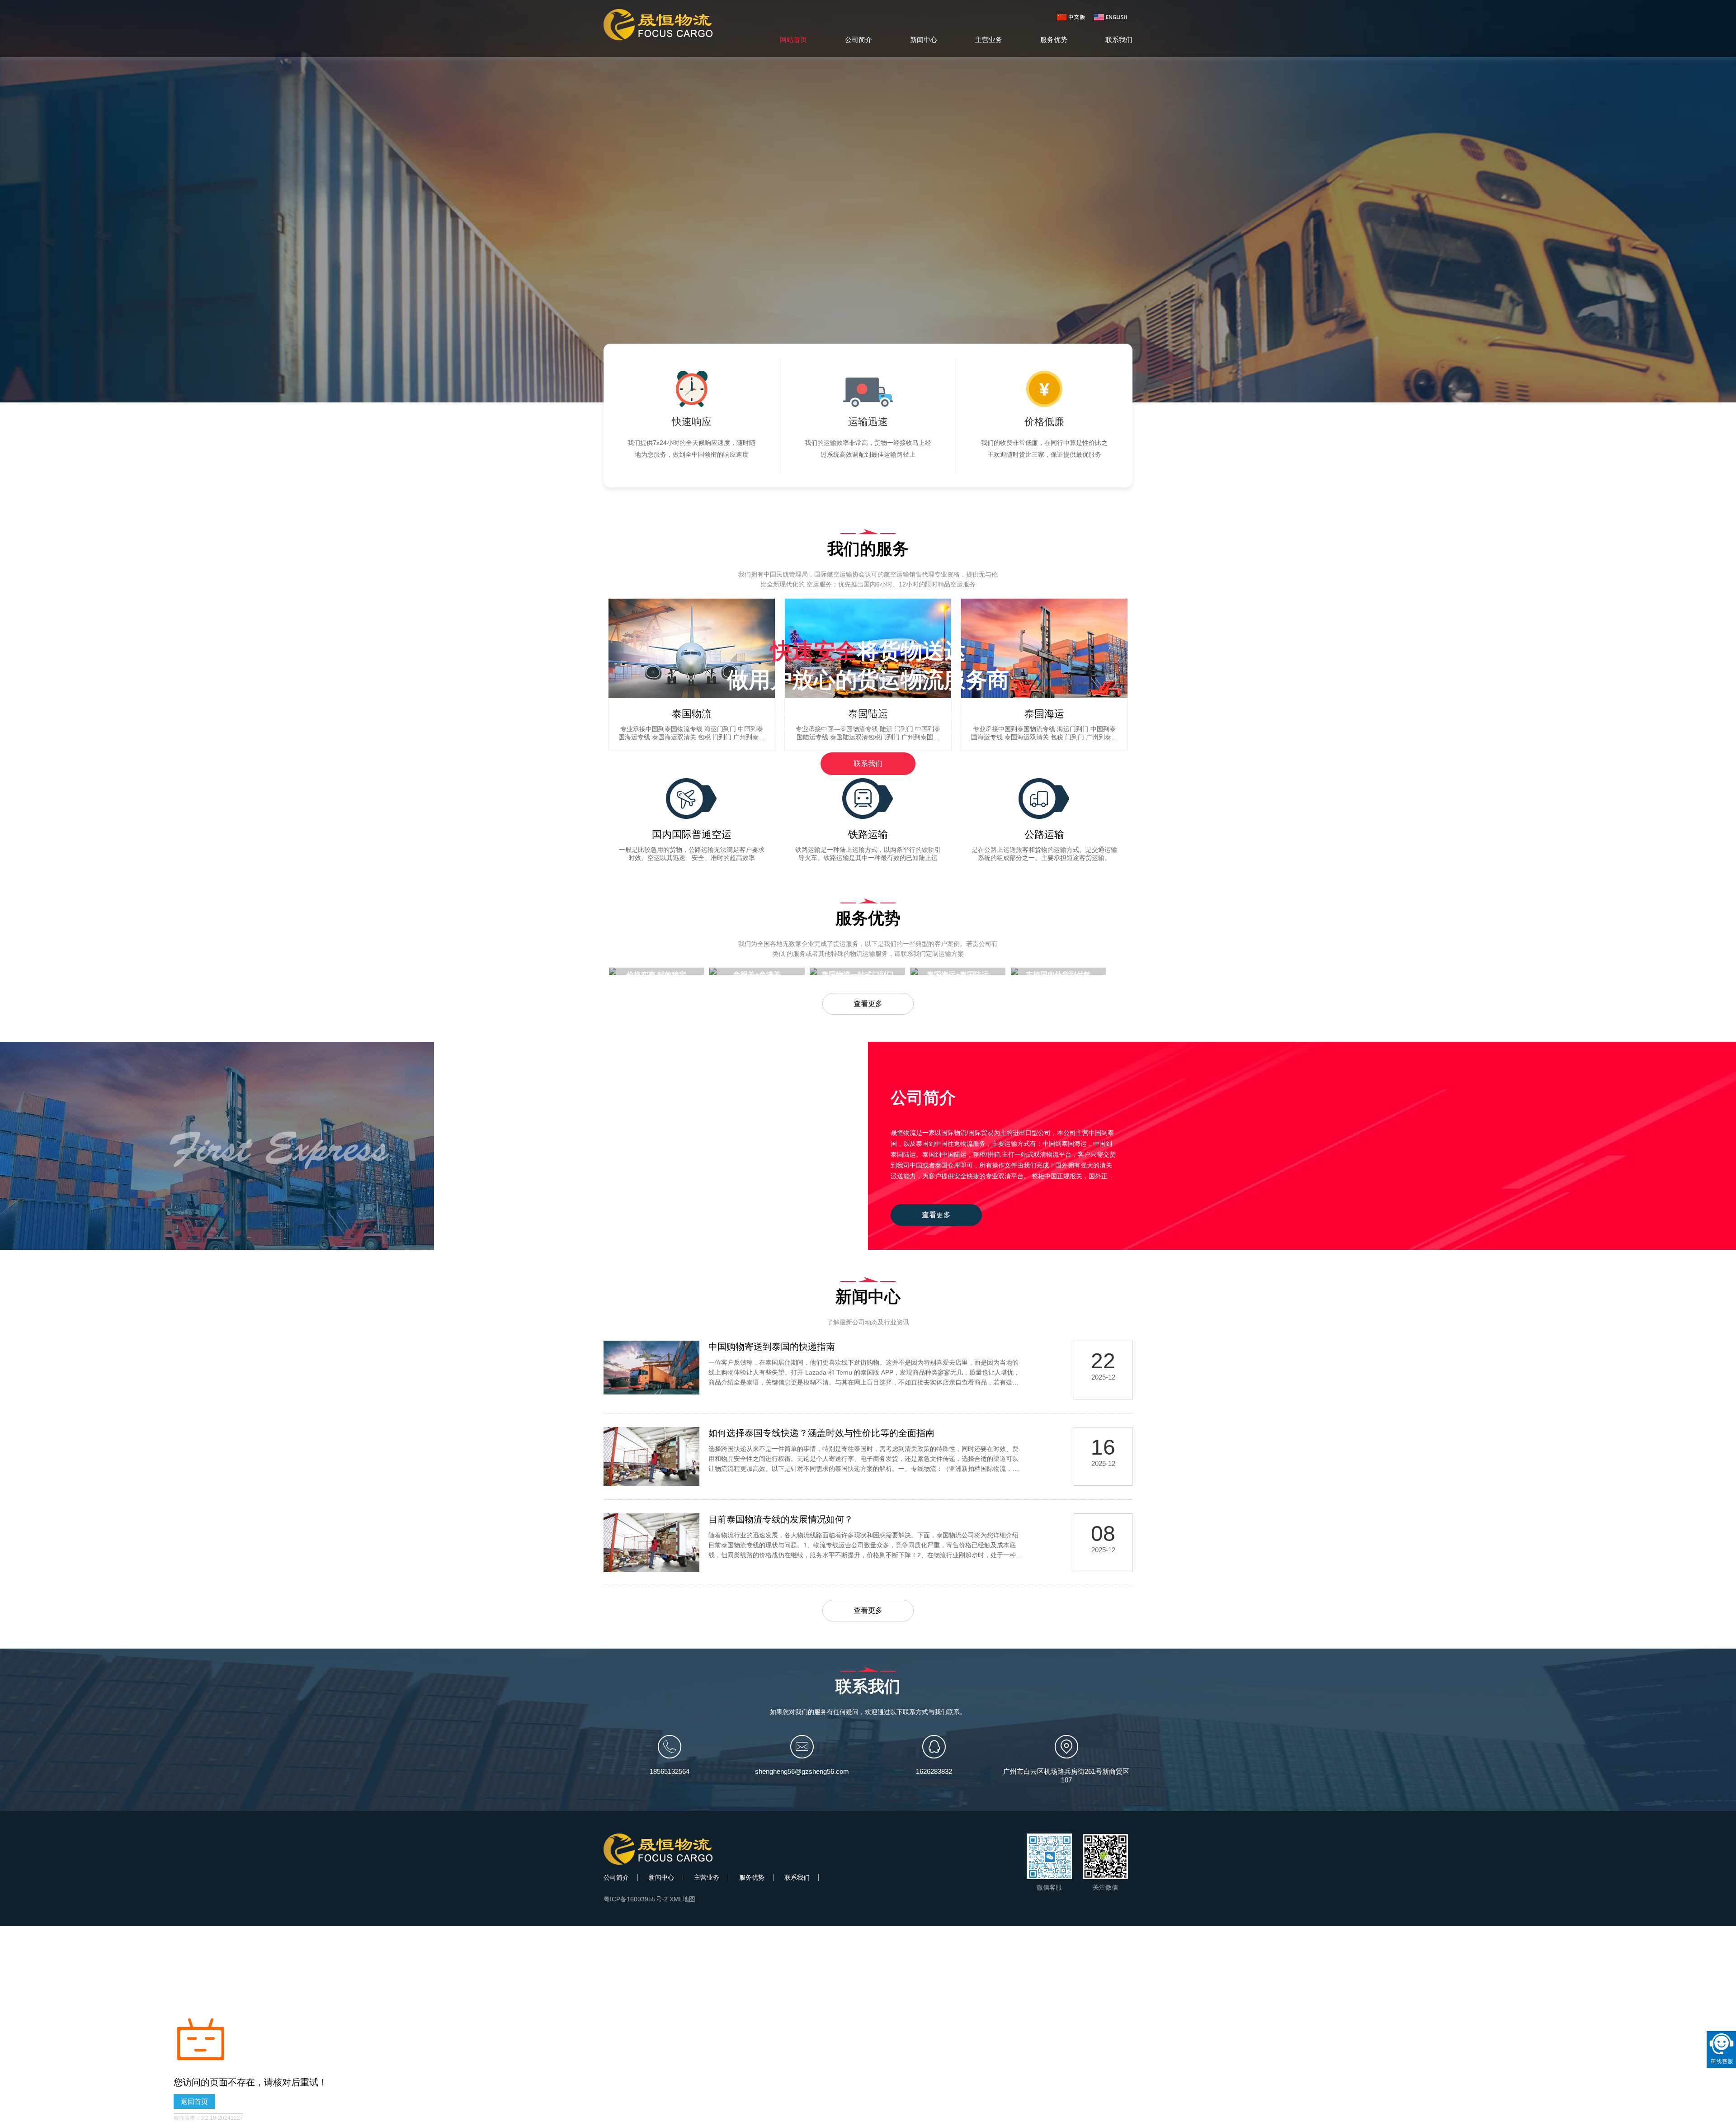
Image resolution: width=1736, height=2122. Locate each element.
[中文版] (1073, 17)
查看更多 (868, 1004)
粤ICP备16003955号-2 (636, 1899)
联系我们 (1119, 40)
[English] (1110, 17)
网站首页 (793, 40)
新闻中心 (924, 40)
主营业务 (989, 40)
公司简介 (859, 40)
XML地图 (682, 1899)
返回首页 (194, 2101)
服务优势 (1054, 40)
